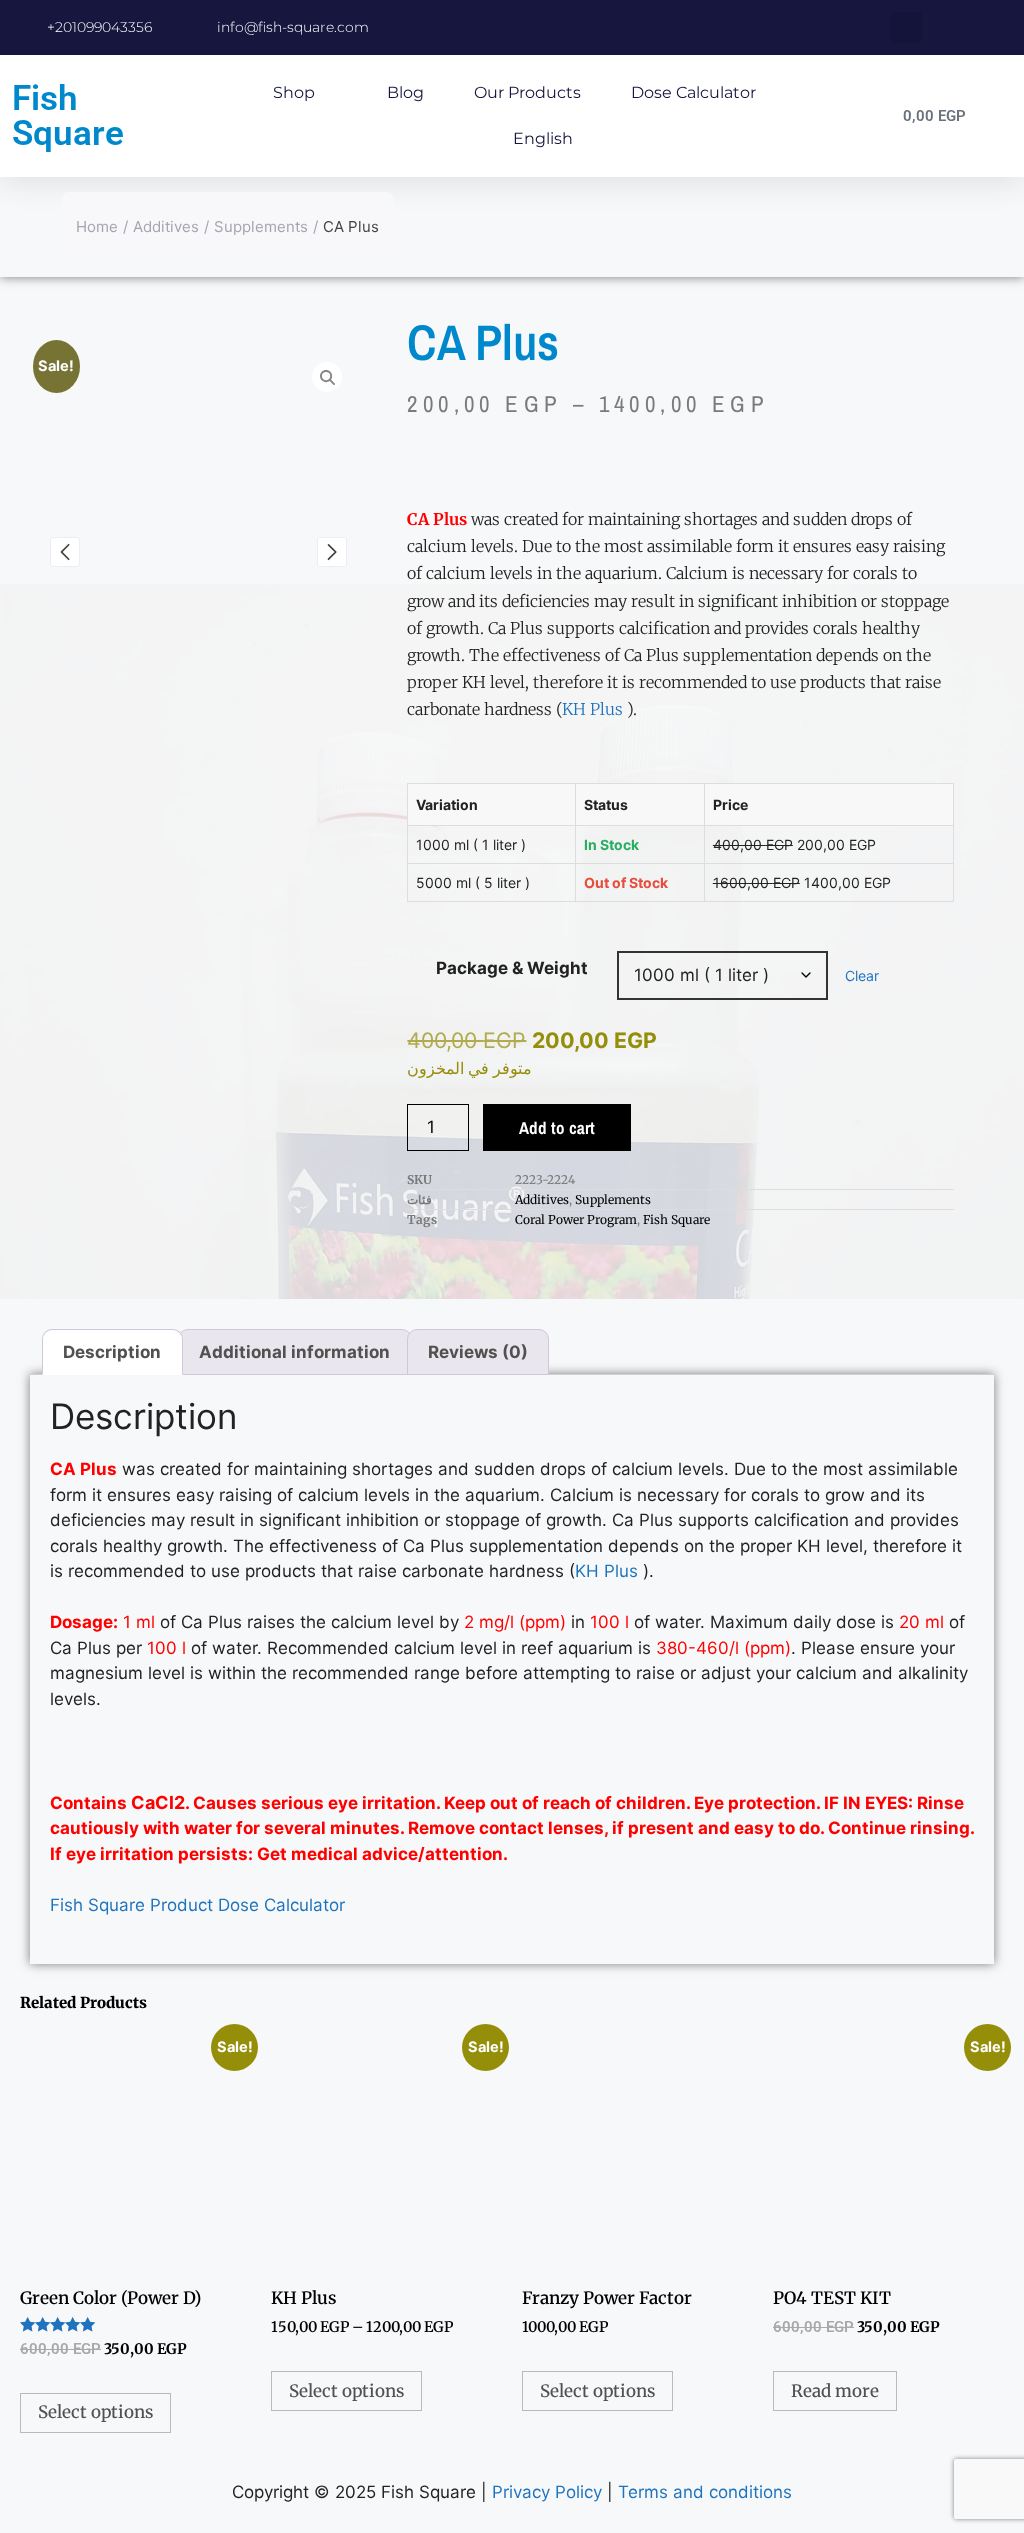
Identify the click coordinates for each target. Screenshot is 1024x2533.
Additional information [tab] (294, 1352)
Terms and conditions (705, 2492)
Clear (862, 975)
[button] (906, 27)
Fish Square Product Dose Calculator (197, 1905)
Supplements (261, 226)
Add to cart (557, 1127)
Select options (95, 2412)
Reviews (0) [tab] (478, 1352)
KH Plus (592, 709)
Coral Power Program (576, 1219)
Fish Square (68, 116)
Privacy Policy (547, 2492)
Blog (405, 92)
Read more (835, 2391)
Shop (294, 92)
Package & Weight (512, 968)
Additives (166, 226)
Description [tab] (112, 1352)
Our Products (527, 92)
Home (97, 226)
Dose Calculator (693, 92)
